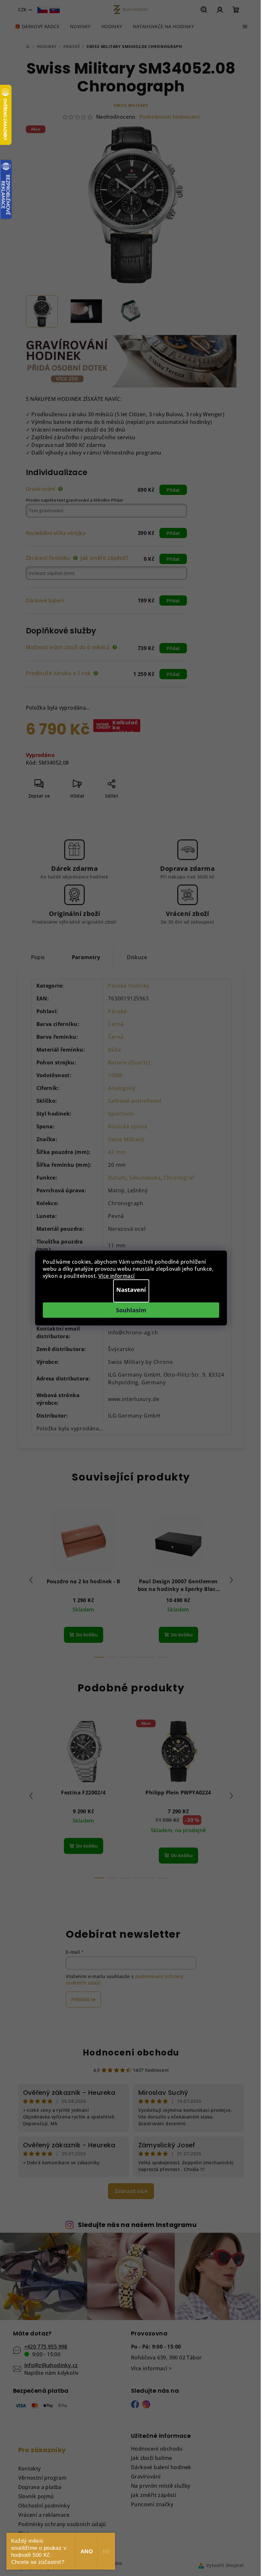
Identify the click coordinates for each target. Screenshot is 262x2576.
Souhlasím (131, 1310)
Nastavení (131, 1290)
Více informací (117, 1276)
